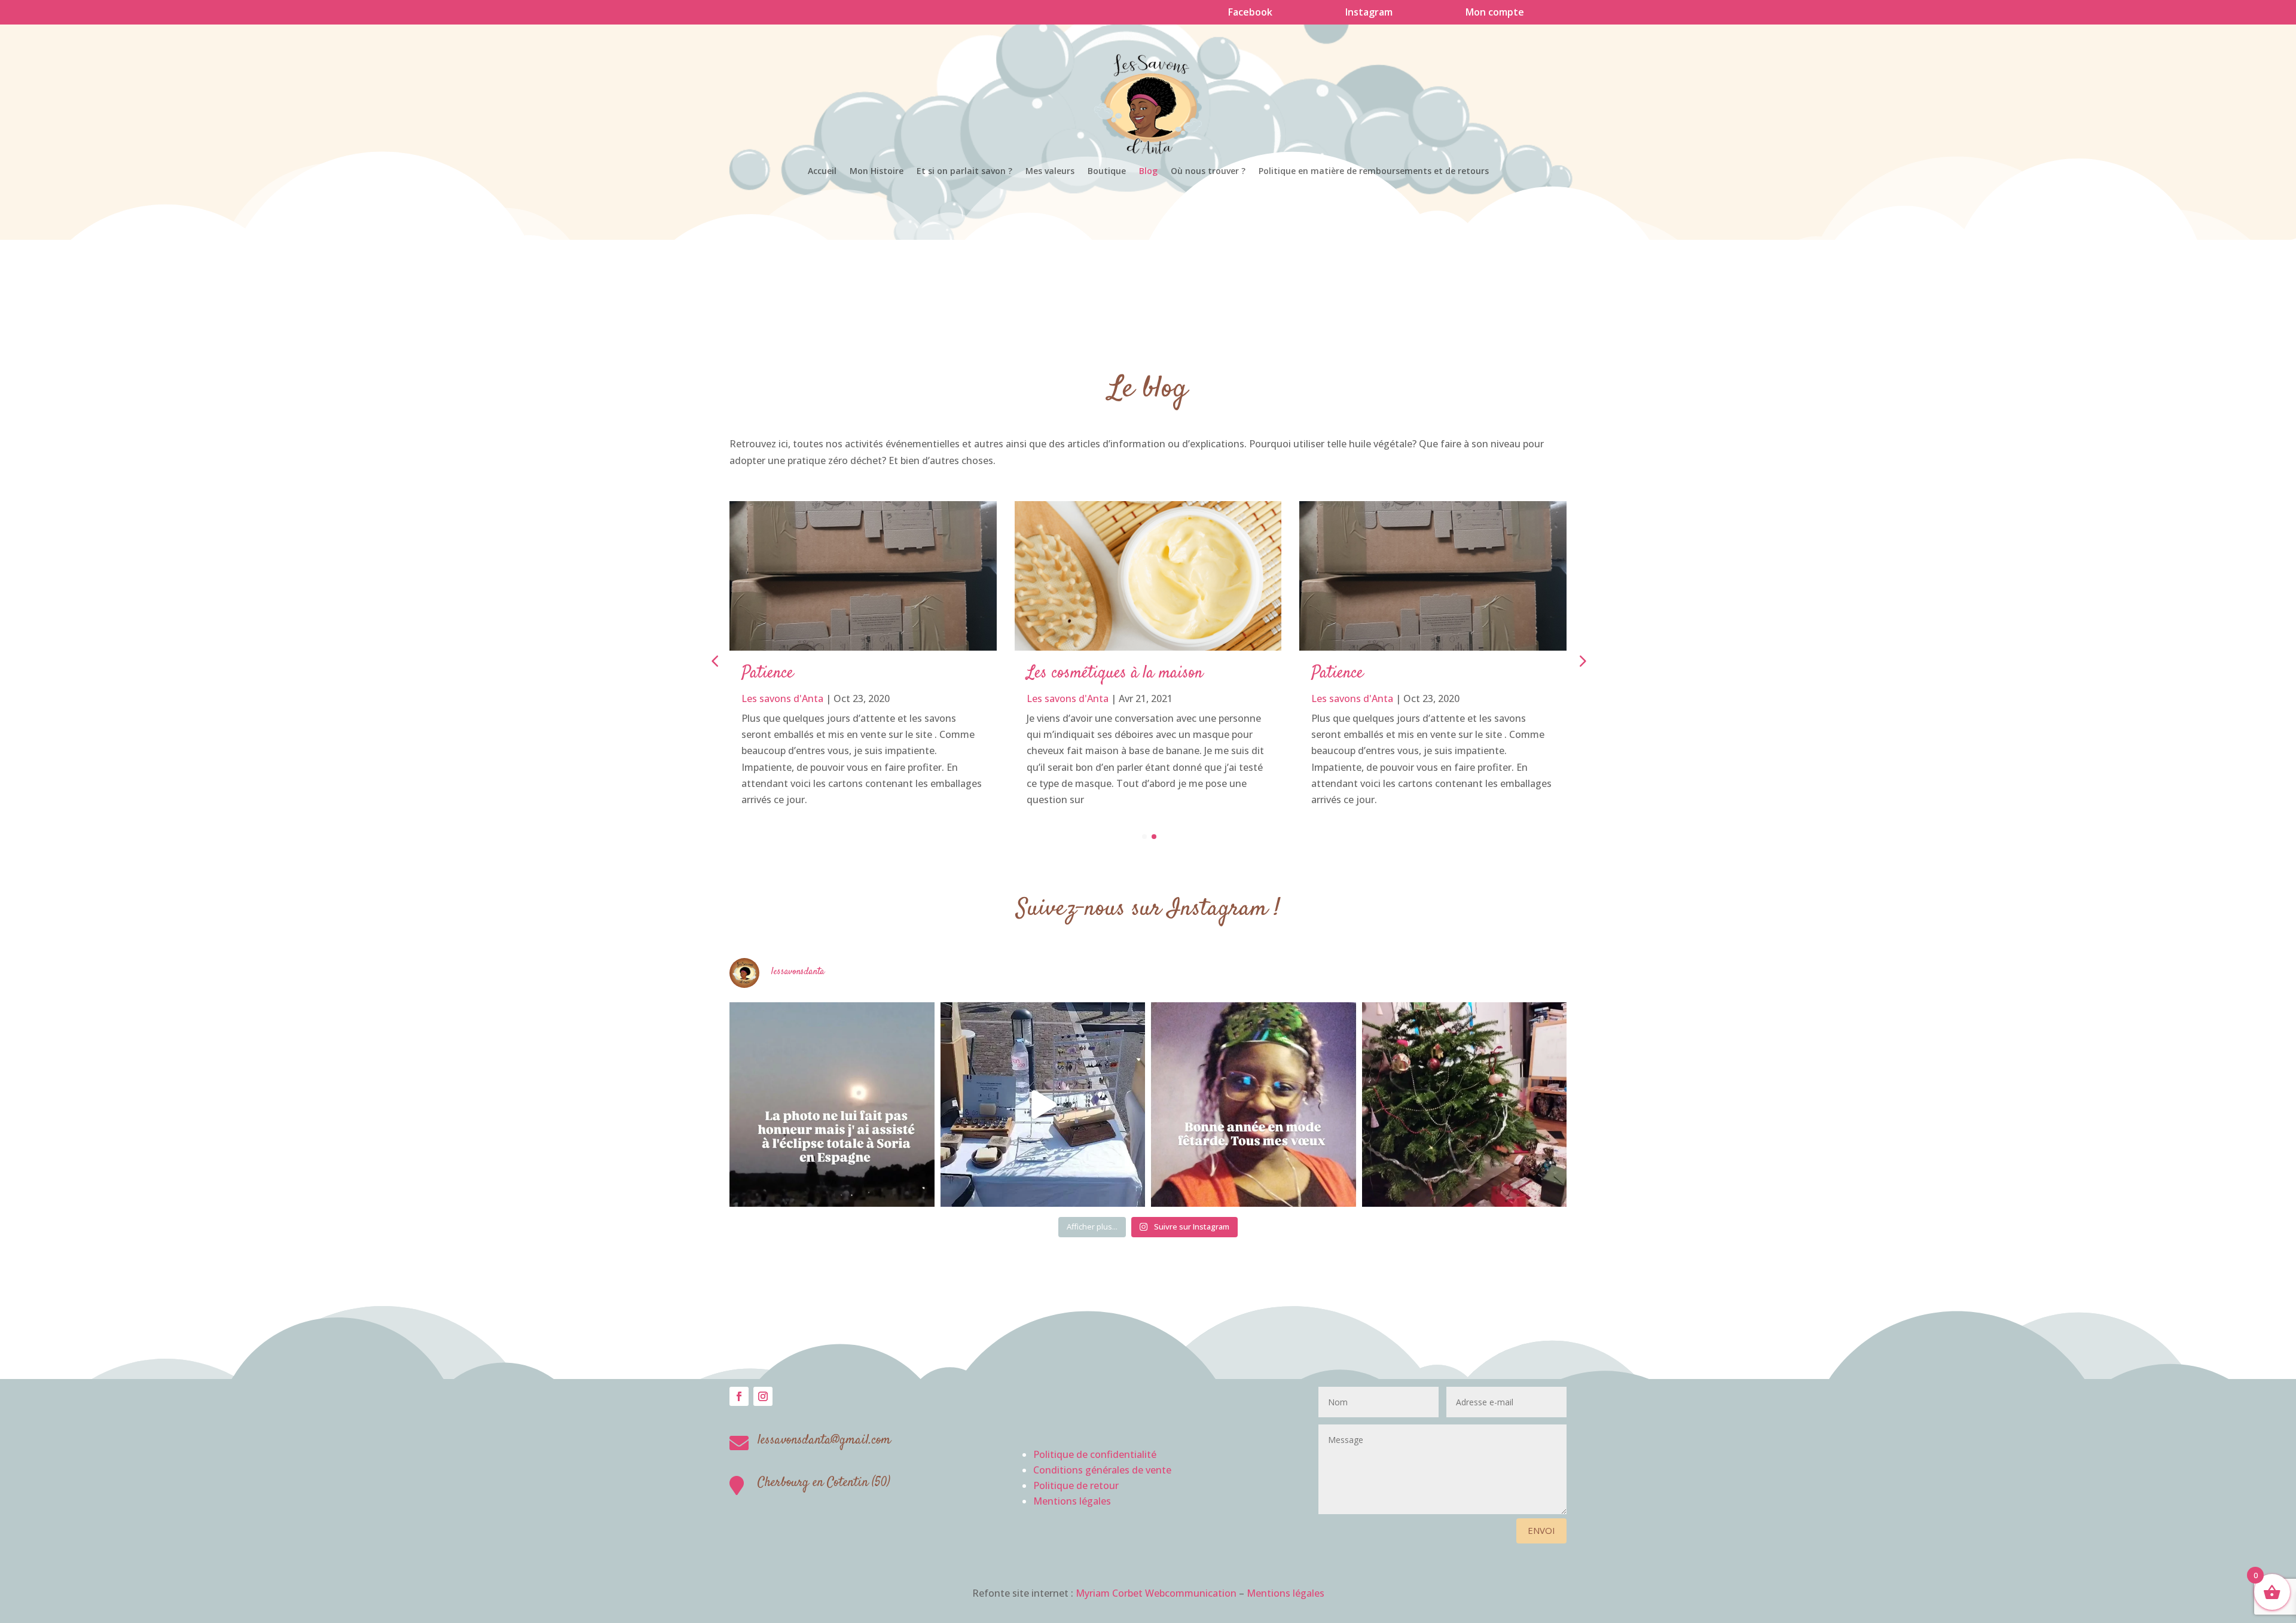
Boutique (1107, 172)
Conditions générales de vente (1102, 1470)
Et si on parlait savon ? (964, 172)
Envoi (1541, 1530)
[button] (1581, 661)
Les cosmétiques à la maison (1115, 673)
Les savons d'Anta (782, 698)
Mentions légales (1072, 1501)
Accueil (822, 172)
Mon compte (1495, 12)
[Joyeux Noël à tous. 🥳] (1465, 1105)
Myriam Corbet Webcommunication (1155, 1593)
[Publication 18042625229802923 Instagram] (1043, 1105)
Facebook (1250, 12)
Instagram (1369, 12)
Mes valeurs (1050, 172)
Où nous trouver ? (1208, 172)
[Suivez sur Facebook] (739, 1396)
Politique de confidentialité (1095, 1454)
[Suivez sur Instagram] (763, 1396)
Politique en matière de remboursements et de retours (1374, 172)
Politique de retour (1076, 1485)
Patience (767, 673)
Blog (1148, 172)
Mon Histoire (877, 172)
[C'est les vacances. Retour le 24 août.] (832, 1105)
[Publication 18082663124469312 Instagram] (1254, 1105)
